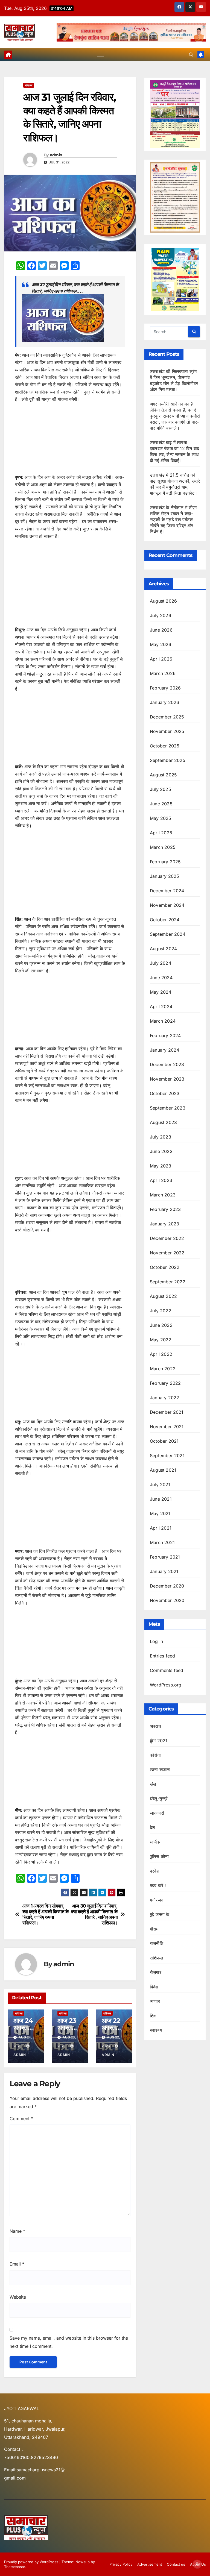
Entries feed (162, 1656)
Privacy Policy (121, 2564)
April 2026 (161, 659)
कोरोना (155, 1755)
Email (17, 2264)
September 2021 (167, 1456)
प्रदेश (154, 1871)
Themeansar (14, 2567)
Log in (156, 1641)
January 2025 (164, 876)
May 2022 (161, 1340)
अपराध (155, 1726)
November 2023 (167, 1079)
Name (17, 2231)
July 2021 (160, 1484)
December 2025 (167, 717)
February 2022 (165, 1383)
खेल (153, 1784)
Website (18, 2297)
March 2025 (163, 847)
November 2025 (167, 731)
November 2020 (167, 1600)
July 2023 (161, 1137)
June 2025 (161, 804)
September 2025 (168, 760)
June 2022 (161, 1325)
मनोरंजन (157, 1900)
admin (56, 155)
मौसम (154, 1929)
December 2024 (167, 891)
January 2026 (164, 702)
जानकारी (157, 1813)
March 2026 (163, 673)
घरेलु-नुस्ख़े (159, 1798)
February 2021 (165, 1557)
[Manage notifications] (197, 2564)
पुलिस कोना (159, 1856)
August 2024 (163, 949)
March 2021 (162, 1542)
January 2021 (164, 1571)
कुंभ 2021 (159, 1741)
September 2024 (168, 934)
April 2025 (161, 833)
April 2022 (161, 1354)
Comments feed (167, 1670)
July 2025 (161, 789)
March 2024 (163, 1021)
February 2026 (165, 688)
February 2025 (165, 862)
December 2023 (167, 1064)
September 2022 (168, 1282)
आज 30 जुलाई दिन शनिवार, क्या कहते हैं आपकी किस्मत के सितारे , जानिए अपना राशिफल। (94, 1914)
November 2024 (167, 905)
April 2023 (161, 1180)
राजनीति (157, 1943)
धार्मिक (155, 1842)
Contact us (176, 2564)
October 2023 (165, 1093)
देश (152, 1827)
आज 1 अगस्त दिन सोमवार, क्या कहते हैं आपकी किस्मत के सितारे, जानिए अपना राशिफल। (46, 1914)
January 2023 (164, 1224)
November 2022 (167, 1253)
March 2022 (163, 1369)
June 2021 (161, 1499)
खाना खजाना (160, 1770)
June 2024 (161, 978)
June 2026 (161, 630)
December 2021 (167, 1412)
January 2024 (164, 1050)
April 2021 (161, 1528)
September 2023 (168, 1108)
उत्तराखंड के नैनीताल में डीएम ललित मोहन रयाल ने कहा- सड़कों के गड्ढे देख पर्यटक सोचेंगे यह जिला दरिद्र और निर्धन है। (173, 520)
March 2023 (163, 1195)
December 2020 (167, 1586)
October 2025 (165, 746)
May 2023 (161, 1166)
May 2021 (160, 1513)
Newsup (83, 2562)
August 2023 (163, 1122)
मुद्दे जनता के (160, 1914)
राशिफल (29, 85)
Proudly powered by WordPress (32, 2562)
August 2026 (163, 601)
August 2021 (163, 1470)
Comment (21, 2119)
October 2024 (165, 920)
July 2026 (161, 615)
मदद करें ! (158, 1885)
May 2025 (161, 818)
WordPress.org (166, 1685)
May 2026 (161, 644)
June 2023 (161, 1151)
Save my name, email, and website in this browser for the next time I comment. (69, 2342)
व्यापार (155, 2001)
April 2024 (161, 1007)
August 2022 (163, 1296)
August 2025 (163, 775)
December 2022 (167, 1238)
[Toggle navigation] (101, 55)
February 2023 (165, 1209)
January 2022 (164, 1398)
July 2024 (161, 963)
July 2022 (161, 1311)
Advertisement (150, 2564)
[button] (191, 55)
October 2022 (165, 1267)
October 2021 (164, 1441)
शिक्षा (154, 2016)
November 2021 (167, 1427)
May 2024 (161, 992)
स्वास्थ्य (156, 2030)
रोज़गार (156, 1972)
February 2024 (165, 1035)
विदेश (154, 1987)
